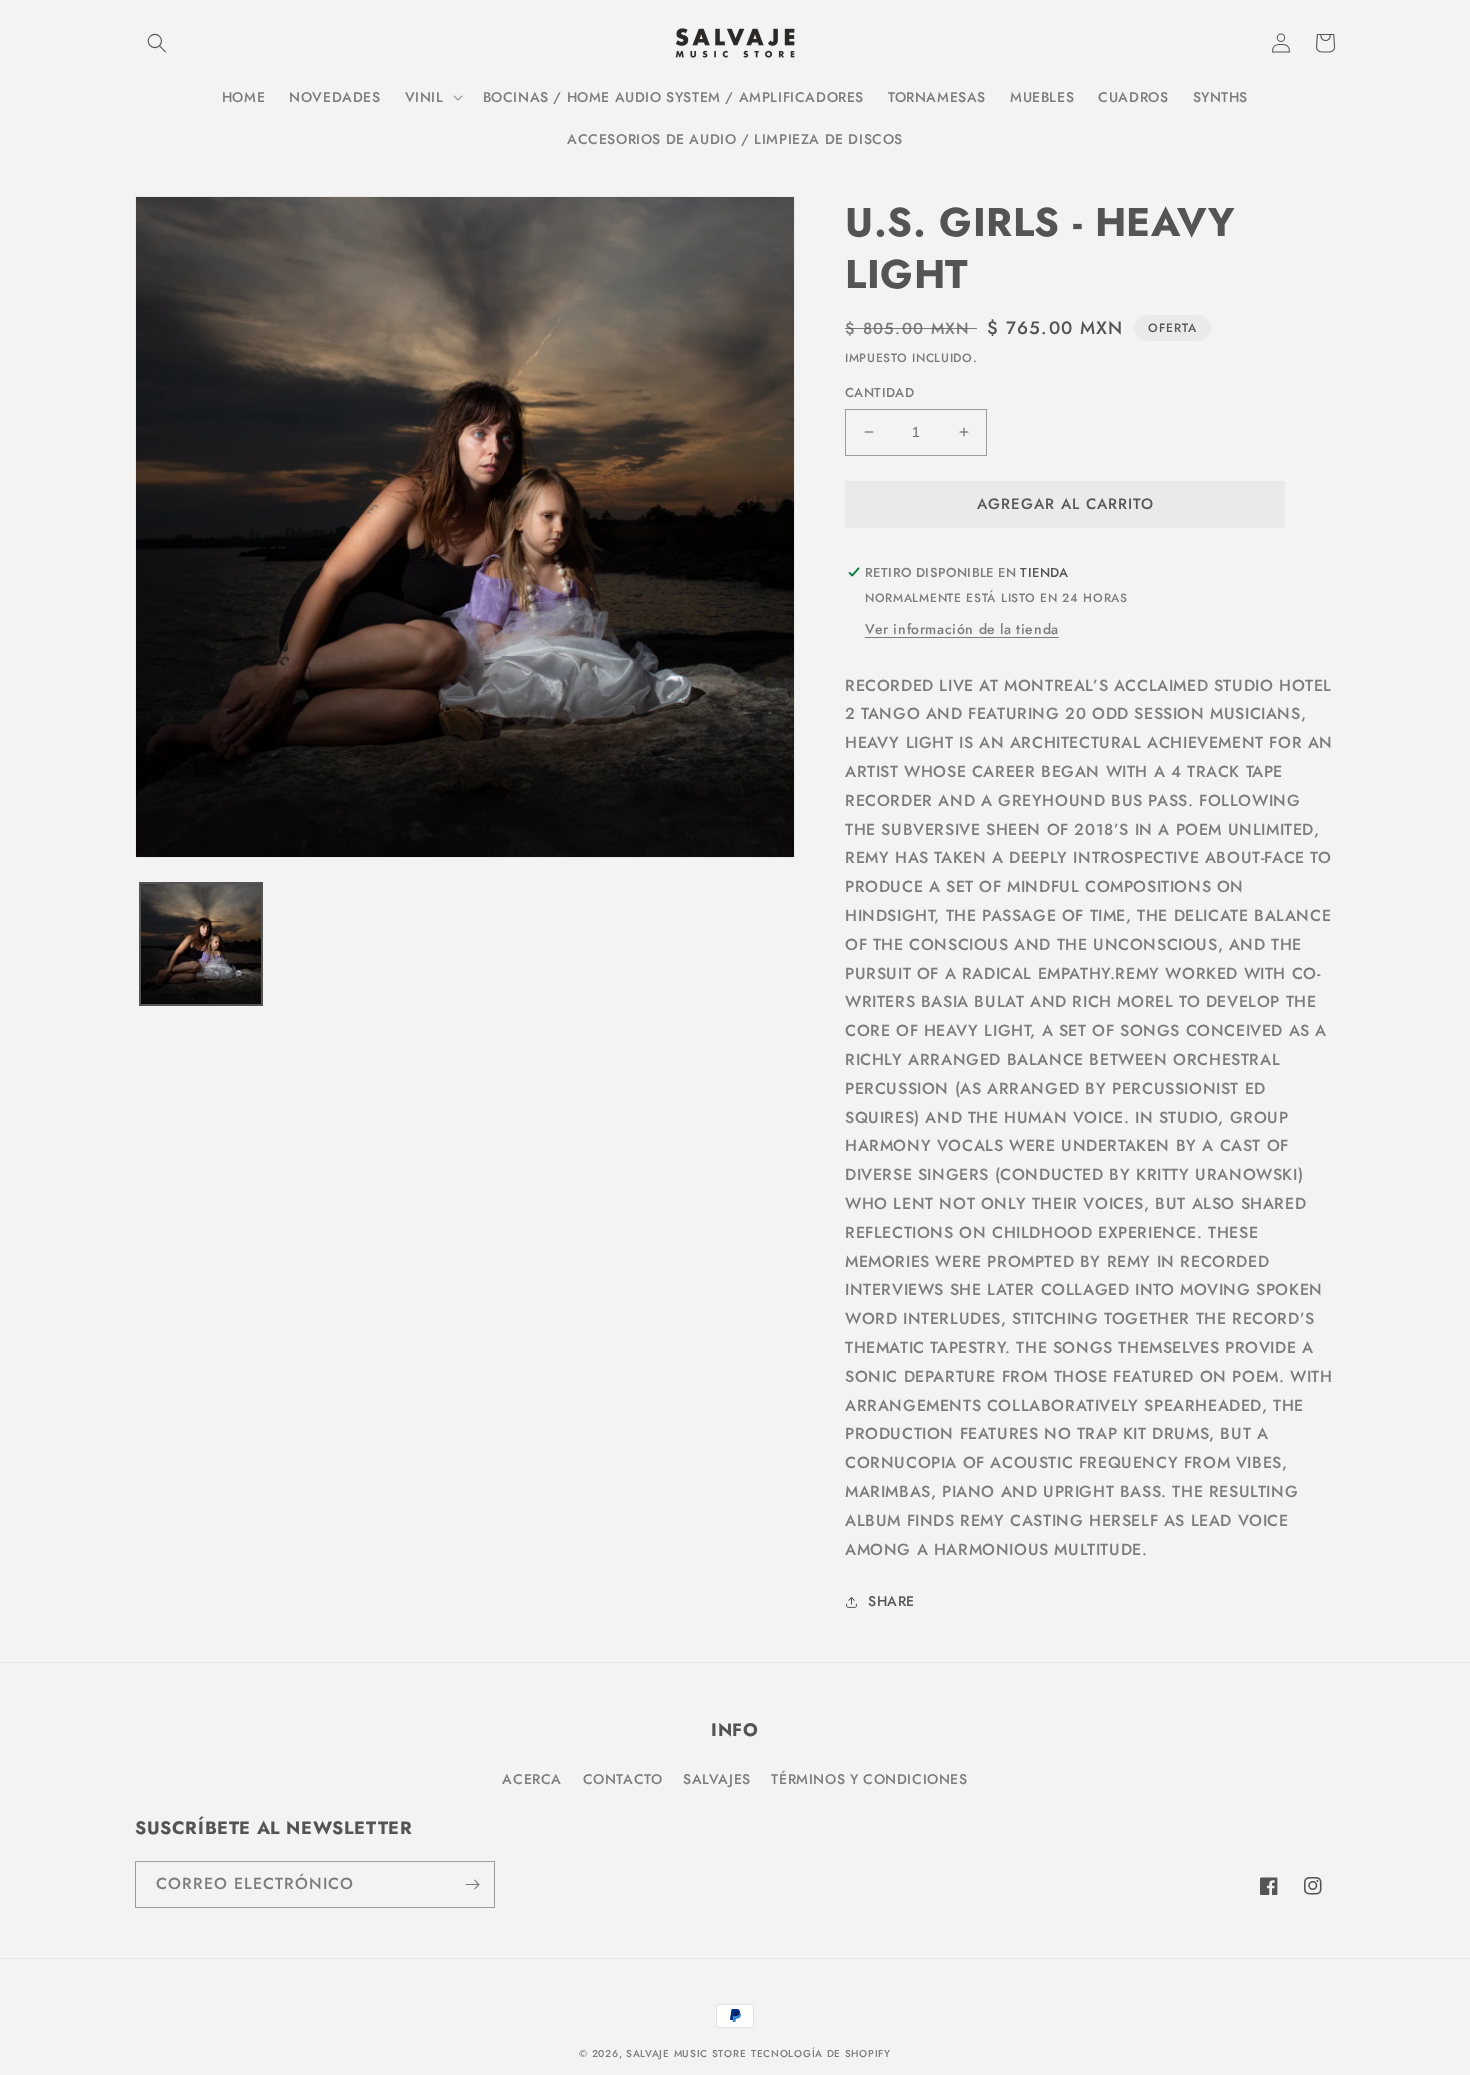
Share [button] (891, 1601)
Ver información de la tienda (962, 629)
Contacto (623, 1779)
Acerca (532, 1779)
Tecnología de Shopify (821, 2053)
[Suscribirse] (472, 1884)
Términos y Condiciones (869, 1779)
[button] (157, 43)
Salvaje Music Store (686, 2053)
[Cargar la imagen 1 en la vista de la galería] (201, 944)
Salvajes (717, 1779)
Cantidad (879, 392)
